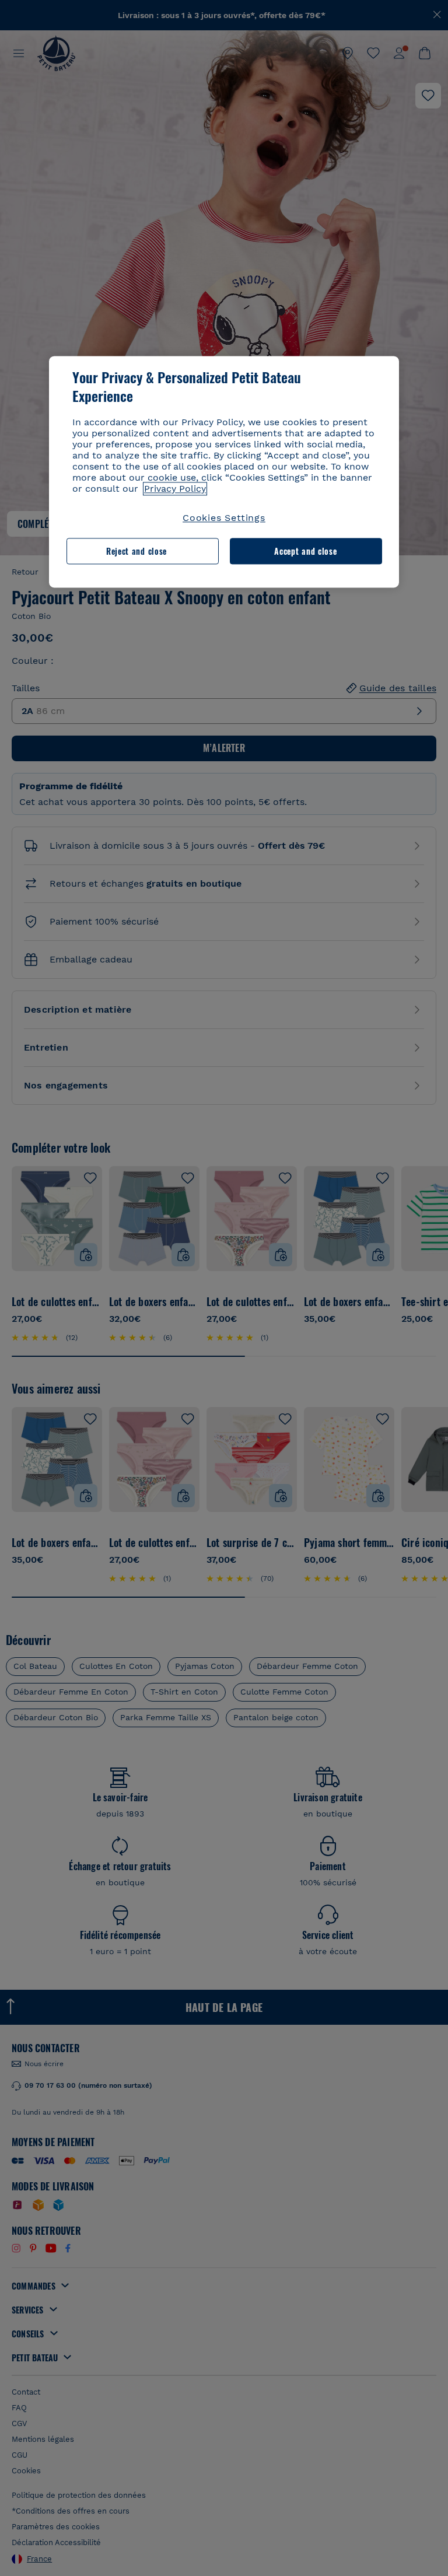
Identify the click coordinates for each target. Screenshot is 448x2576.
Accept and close (305, 551)
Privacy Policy (175, 489)
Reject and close (136, 551)
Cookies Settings (224, 518)
